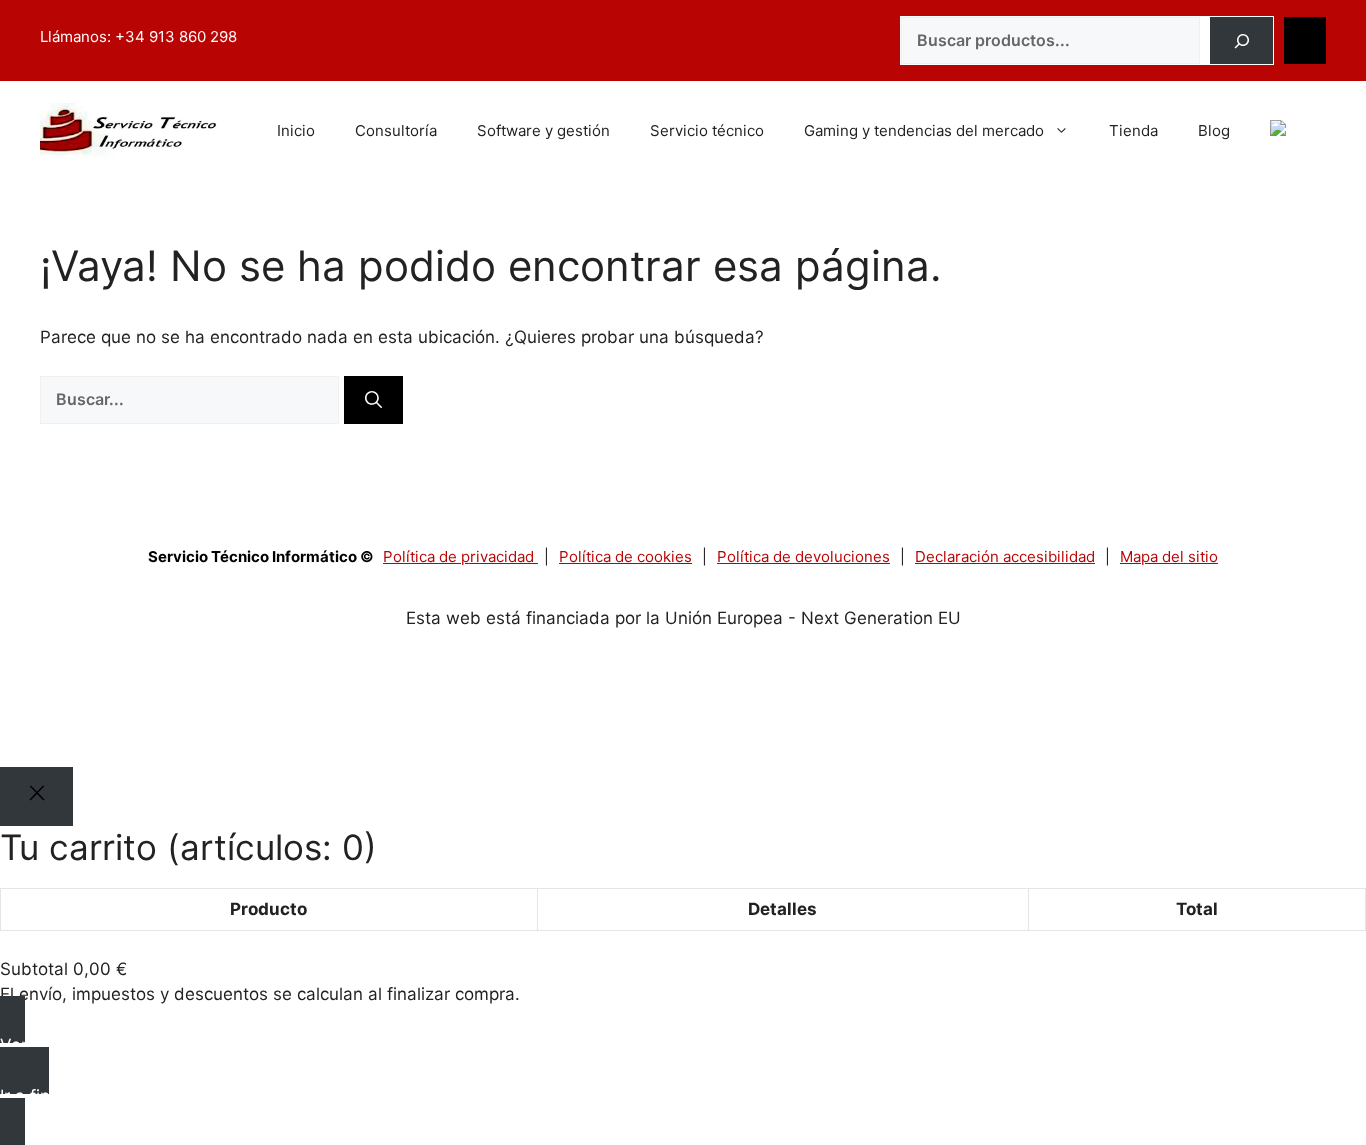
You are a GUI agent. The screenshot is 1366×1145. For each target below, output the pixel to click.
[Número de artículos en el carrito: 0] (1305, 41)
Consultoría (396, 130)
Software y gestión (543, 130)
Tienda (1133, 130)
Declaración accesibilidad (1005, 556)
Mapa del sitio (1169, 556)
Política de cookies (625, 556)
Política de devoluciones (803, 556)
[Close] (36, 796)
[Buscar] (1241, 41)
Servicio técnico (707, 130)
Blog (1214, 130)
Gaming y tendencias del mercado (924, 130)
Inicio (296, 130)
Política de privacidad (460, 556)
